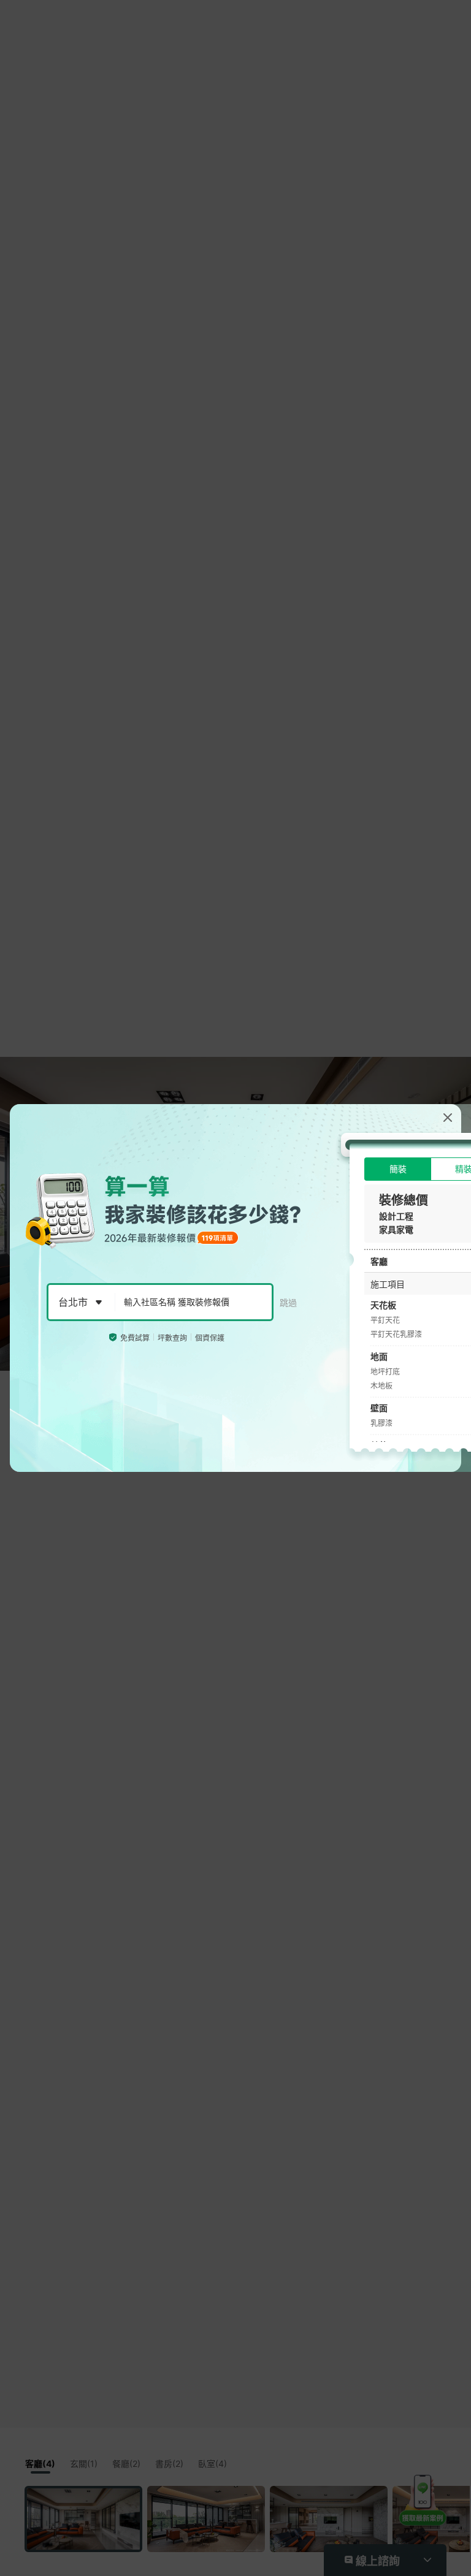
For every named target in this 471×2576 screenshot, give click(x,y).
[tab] (398, 1169)
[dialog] (235, 1288)
